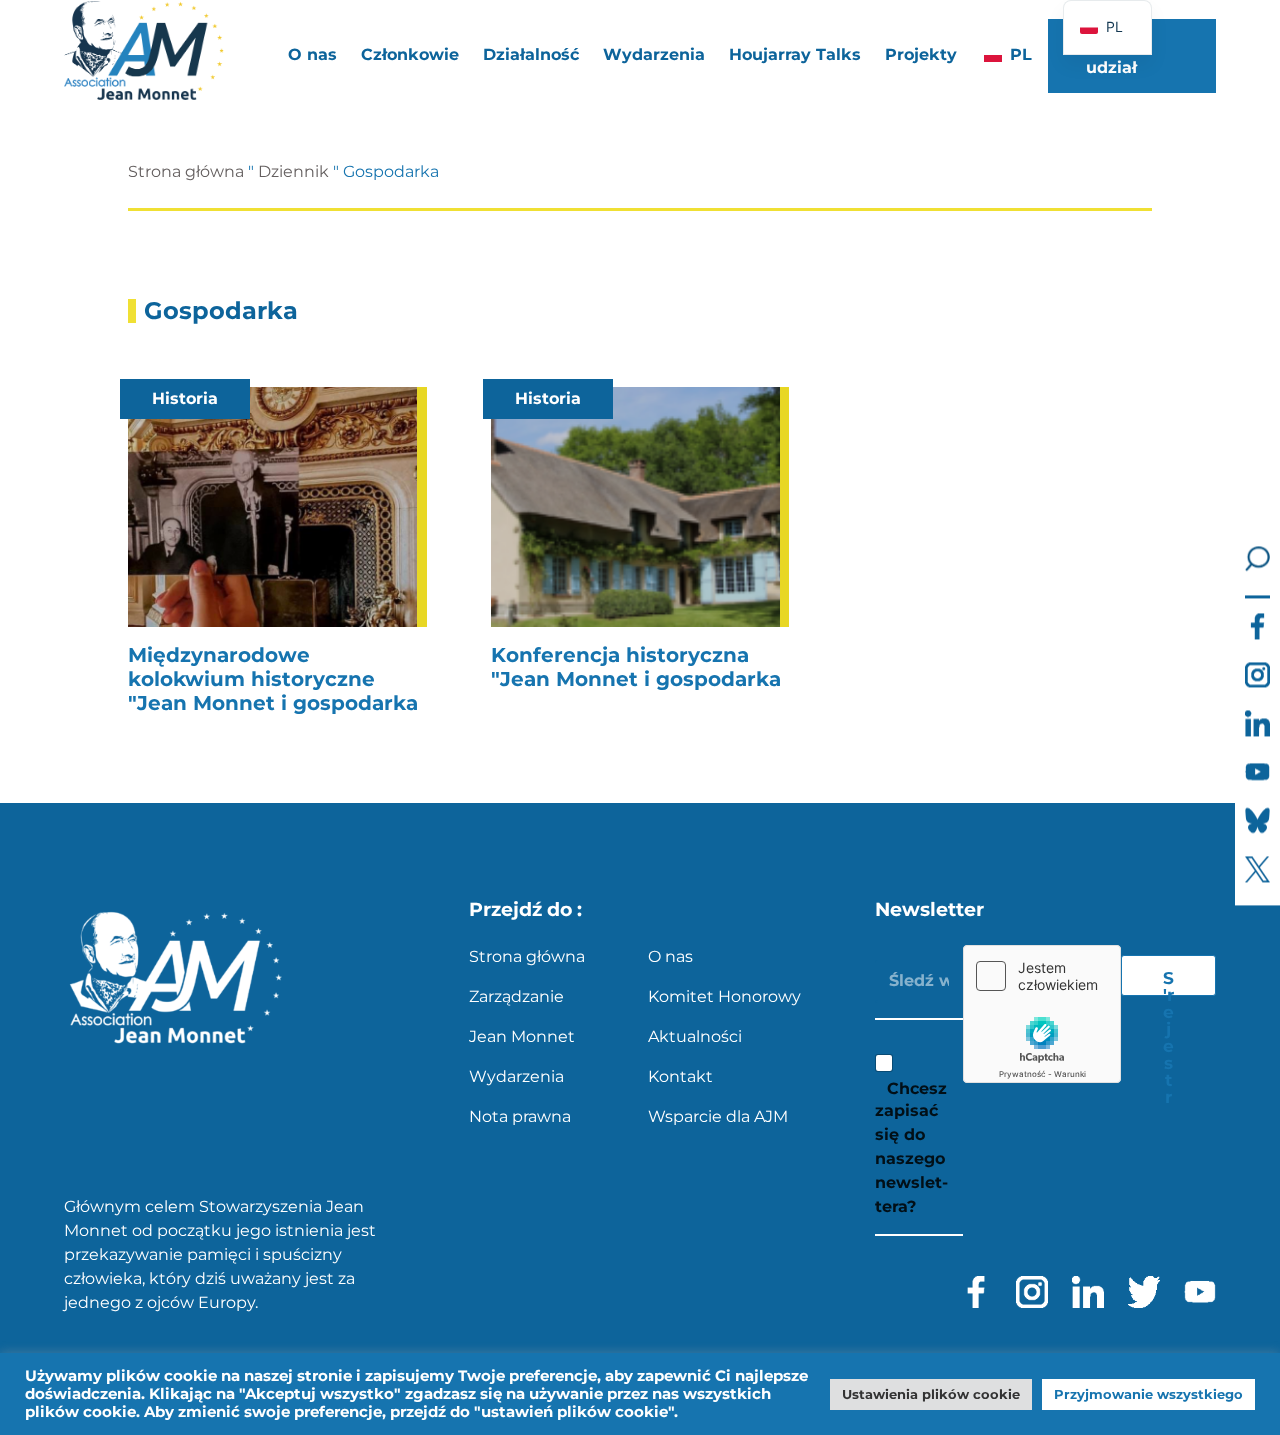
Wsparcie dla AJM (718, 1116)
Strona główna (186, 171)
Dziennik (293, 171)
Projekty (921, 54)
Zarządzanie (516, 996)
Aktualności (695, 1036)
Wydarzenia (654, 54)
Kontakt (680, 1076)
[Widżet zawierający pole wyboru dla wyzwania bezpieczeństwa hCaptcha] (1042, 1014)
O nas (670, 956)
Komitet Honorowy (724, 996)
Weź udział (1111, 55)
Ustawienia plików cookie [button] (931, 1394)
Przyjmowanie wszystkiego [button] (1148, 1394)
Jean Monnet (522, 1036)
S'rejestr (1168, 982)
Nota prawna (520, 1116)
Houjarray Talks (795, 54)
